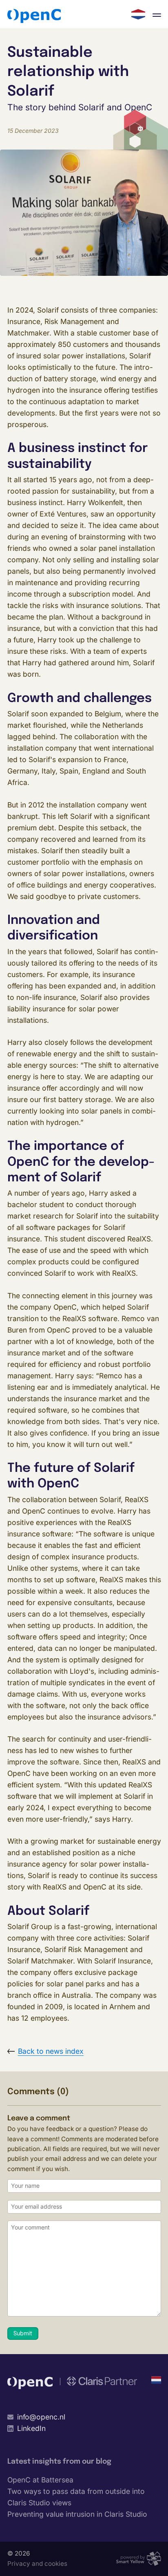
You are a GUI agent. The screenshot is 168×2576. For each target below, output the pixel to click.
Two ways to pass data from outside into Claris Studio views (76, 2497)
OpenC (34, 16)
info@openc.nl (41, 2417)
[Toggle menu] (157, 14)
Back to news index (51, 2051)
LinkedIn (31, 2428)
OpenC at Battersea (40, 2480)
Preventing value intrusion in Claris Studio (77, 2514)
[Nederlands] (138, 14)
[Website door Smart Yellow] (138, 2559)
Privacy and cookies (37, 2564)
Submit (23, 2334)
